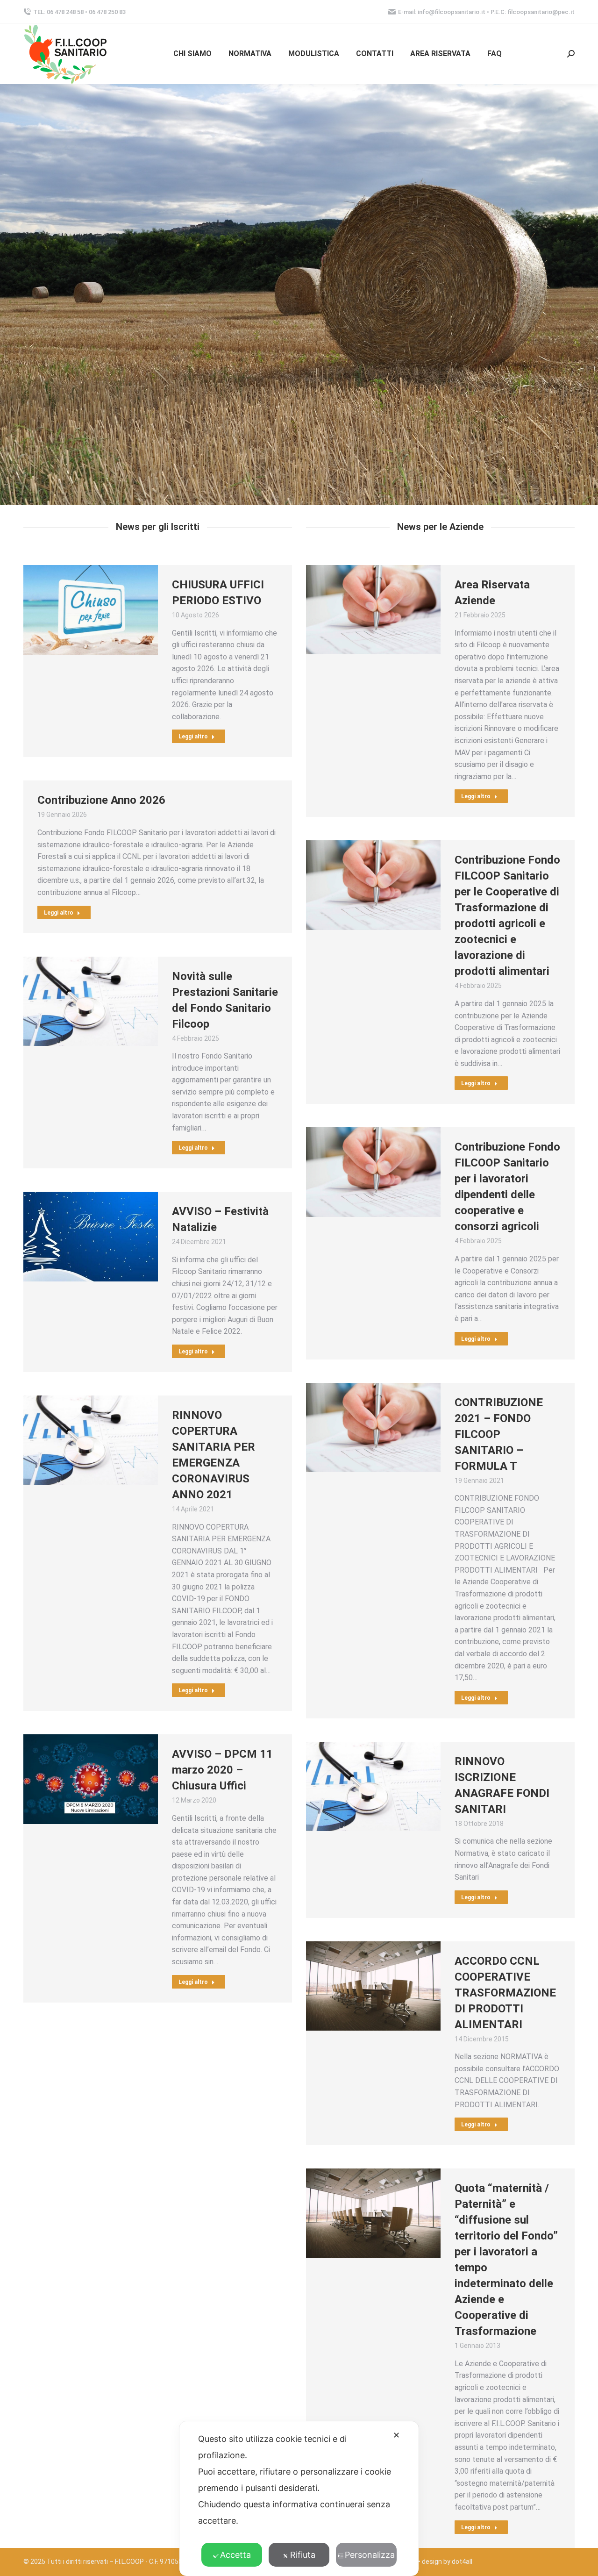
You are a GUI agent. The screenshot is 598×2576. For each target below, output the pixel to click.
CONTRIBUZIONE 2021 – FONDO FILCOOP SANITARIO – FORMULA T (499, 1434)
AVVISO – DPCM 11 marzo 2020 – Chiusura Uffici (222, 1770)
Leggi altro (193, 737)
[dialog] (299, 2499)
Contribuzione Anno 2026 (101, 800)
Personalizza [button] (370, 2555)
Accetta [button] (235, 2555)
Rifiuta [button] (303, 2555)
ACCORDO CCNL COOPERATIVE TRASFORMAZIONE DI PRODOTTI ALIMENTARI (505, 1993)
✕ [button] (396, 2435)
